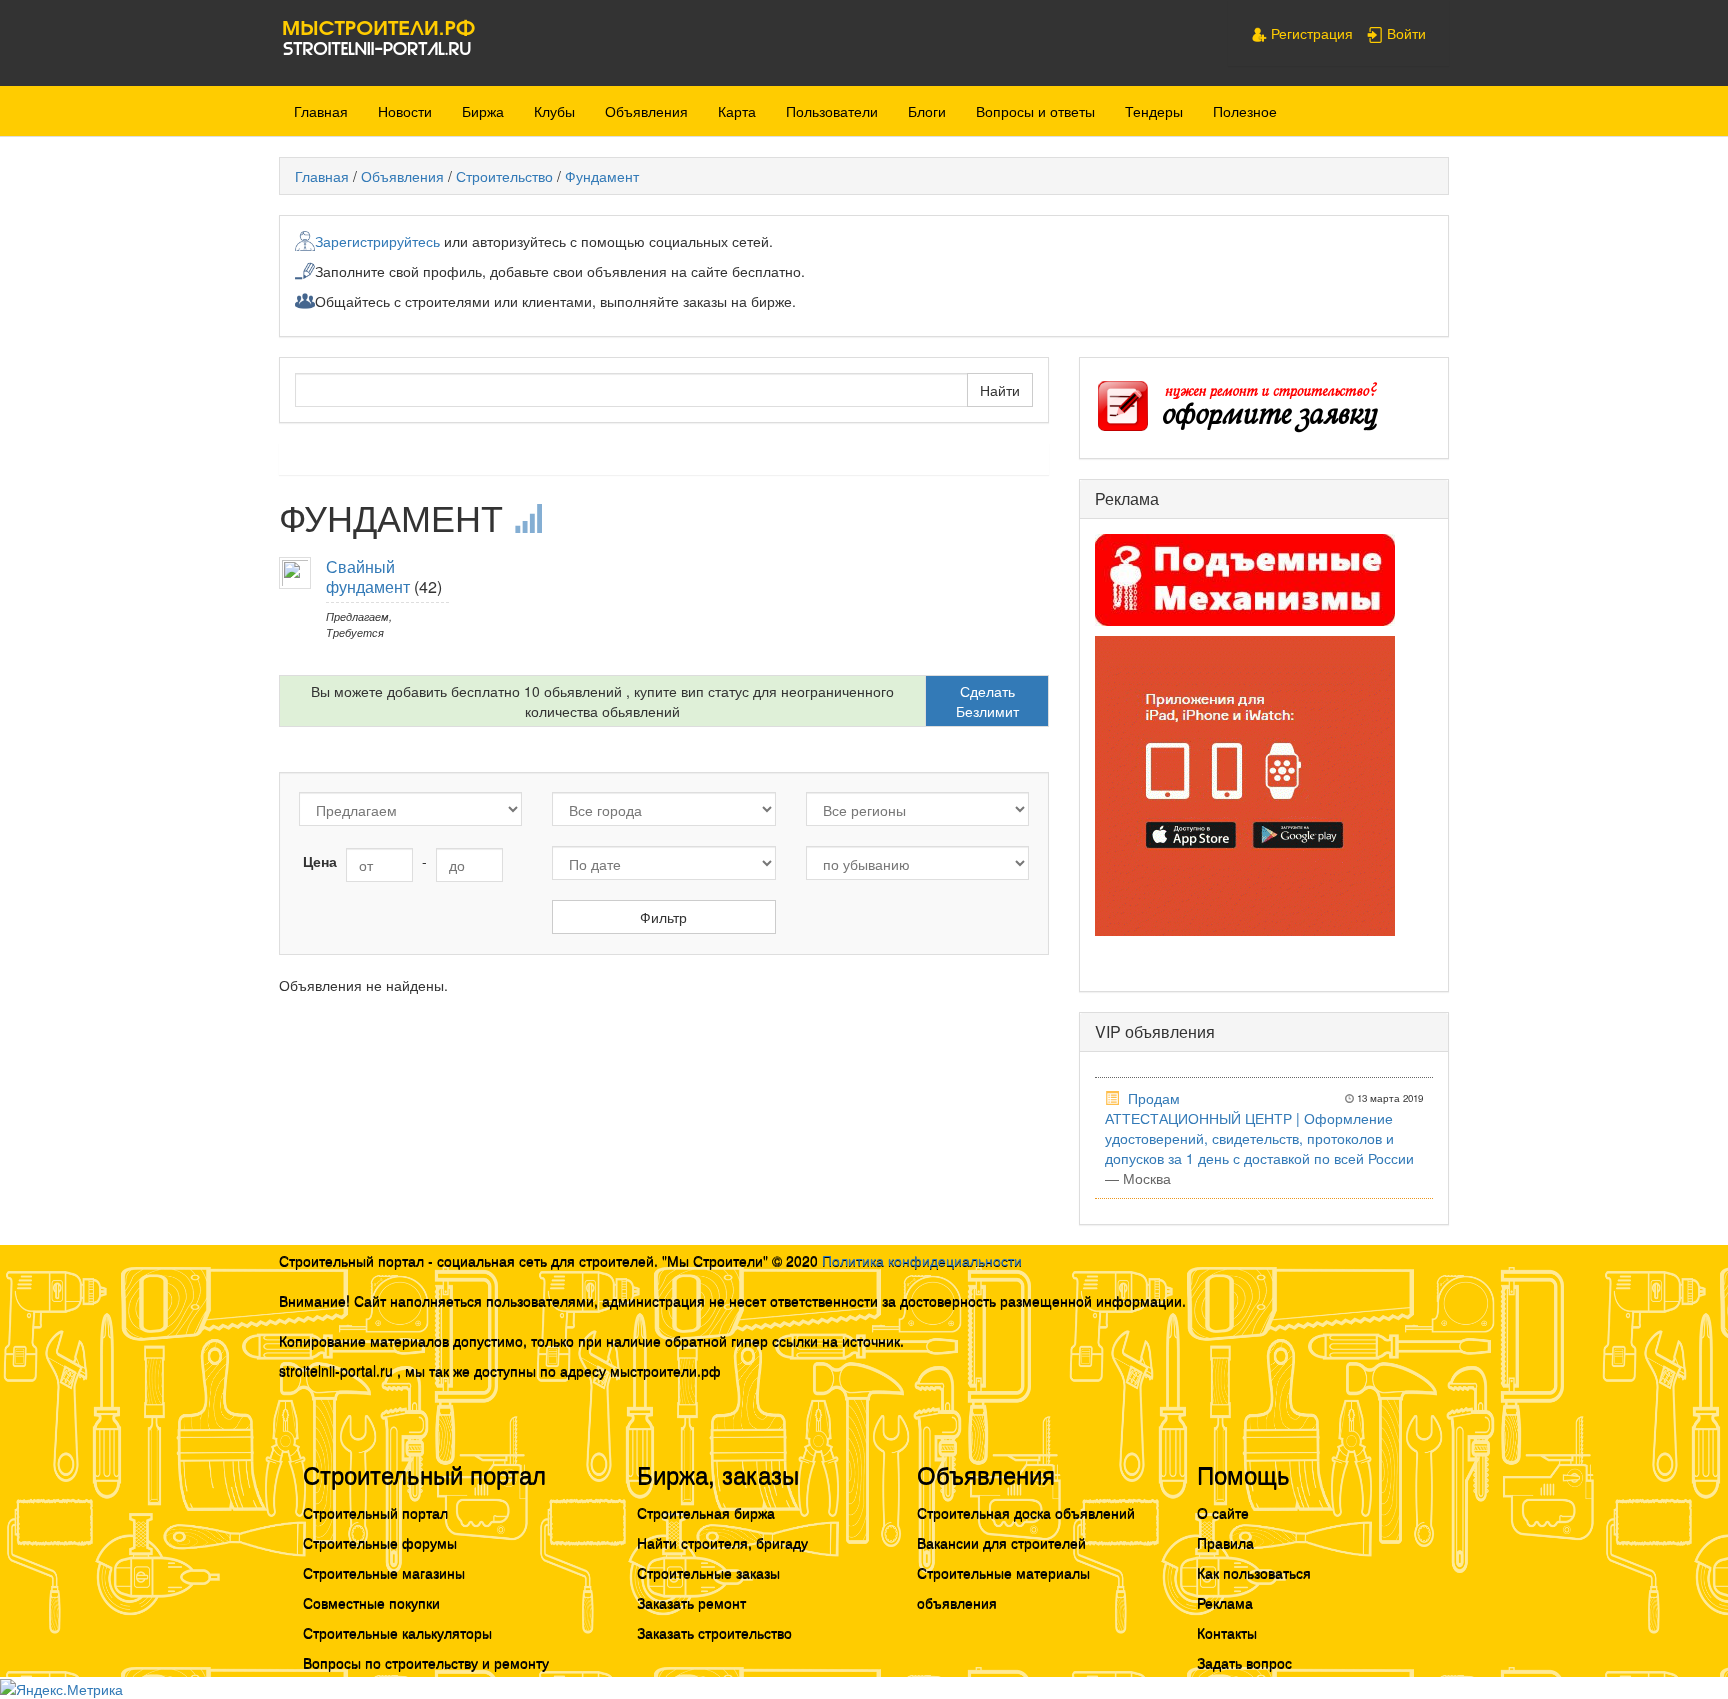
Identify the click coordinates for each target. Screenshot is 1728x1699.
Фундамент (602, 176)
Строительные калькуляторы (397, 1632)
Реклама (1225, 1602)
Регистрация (1310, 33)
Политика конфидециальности (922, 1260)
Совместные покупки (371, 1602)
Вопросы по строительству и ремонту (426, 1662)
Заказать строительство (714, 1632)
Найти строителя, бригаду (722, 1542)
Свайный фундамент (368, 576)
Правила (1225, 1542)
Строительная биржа (706, 1512)
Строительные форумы (380, 1542)
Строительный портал (375, 1512)
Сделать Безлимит (987, 701)
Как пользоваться (1254, 1572)
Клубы (554, 111)
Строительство (504, 176)
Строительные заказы (708, 1572)
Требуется (355, 632)
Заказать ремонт (691, 1602)
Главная (321, 111)
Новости (405, 111)
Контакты (1227, 1632)
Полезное (1245, 111)
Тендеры (1154, 111)
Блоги (927, 111)
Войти (1404, 33)
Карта (737, 111)
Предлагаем (357, 616)
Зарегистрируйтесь (377, 241)
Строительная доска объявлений (1026, 1512)
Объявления (646, 111)
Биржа (483, 111)
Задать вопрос (1244, 1662)
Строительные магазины (384, 1572)
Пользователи (832, 111)
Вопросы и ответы (1035, 111)
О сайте (1223, 1512)
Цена (320, 861)
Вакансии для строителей (1001, 1542)
